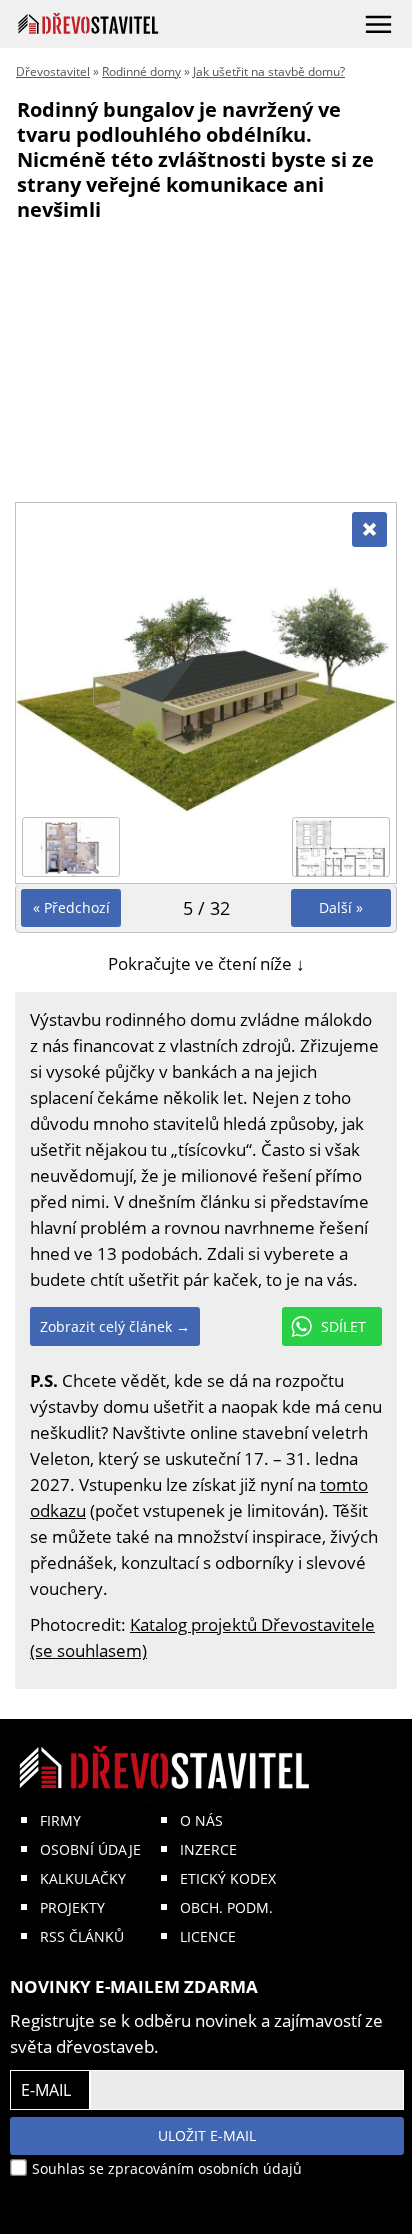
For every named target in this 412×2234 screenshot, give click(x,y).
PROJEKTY (72, 1907)
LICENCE (208, 1936)
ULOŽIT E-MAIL (207, 2135)
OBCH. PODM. (226, 1907)
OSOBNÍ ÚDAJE (90, 1849)
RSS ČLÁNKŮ (82, 1936)
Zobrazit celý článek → (115, 1326)
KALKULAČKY (83, 1878)
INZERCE (208, 1849)
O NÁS (201, 1820)
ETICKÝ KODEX (228, 1878)
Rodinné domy (141, 71)
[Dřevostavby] (88, 23)
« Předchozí (71, 907)
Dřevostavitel (53, 71)
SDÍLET (343, 1326)
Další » (341, 907)
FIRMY (60, 1820)
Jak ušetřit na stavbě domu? (269, 71)
